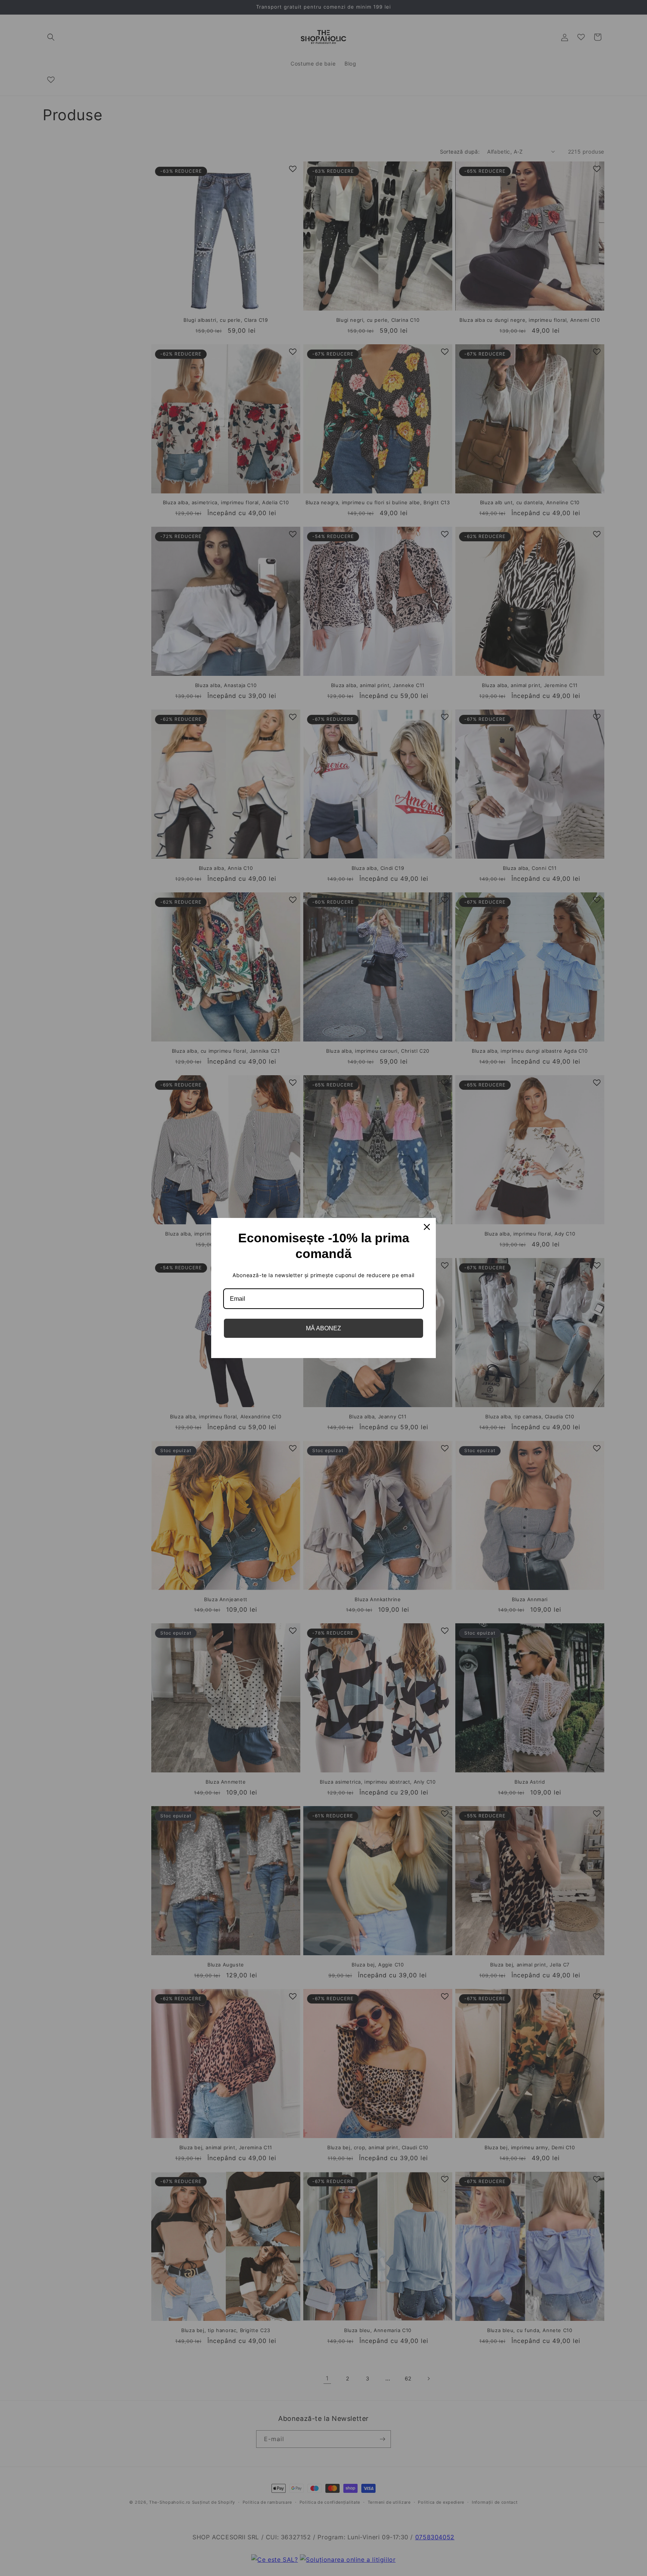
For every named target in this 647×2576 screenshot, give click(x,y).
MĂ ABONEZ (323, 1328)
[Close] (427, 1227)
